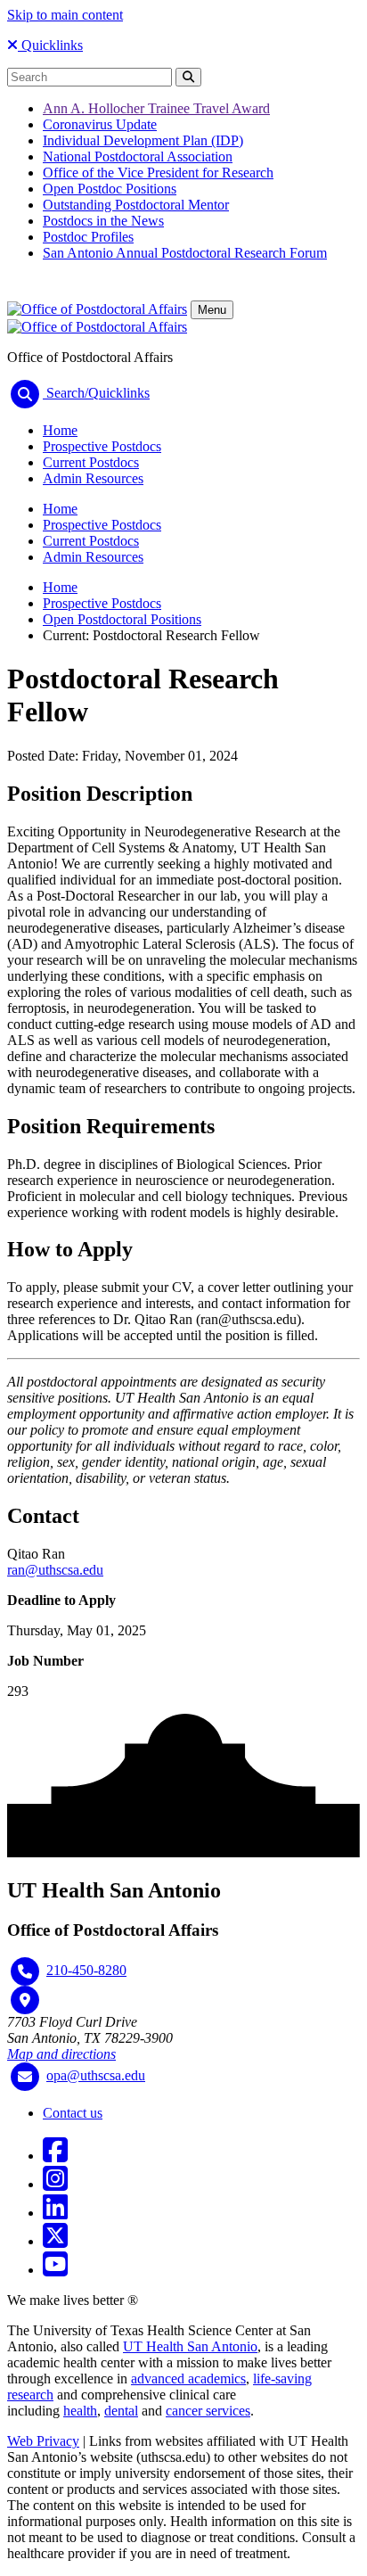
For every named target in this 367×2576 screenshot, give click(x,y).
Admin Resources (93, 478)
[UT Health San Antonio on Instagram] (55, 2184)
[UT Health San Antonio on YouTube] (55, 2270)
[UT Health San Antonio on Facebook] (55, 2156)
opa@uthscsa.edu (96, 2075)
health (80, 2411)
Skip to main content (65, 15)
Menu (212, 310)
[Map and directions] (25, 2000)
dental (121, 2411)
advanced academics (188, 2378)
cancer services (208, 2411)
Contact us (73, 2113)
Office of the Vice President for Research (158, 173)
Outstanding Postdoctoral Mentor (136, 205)
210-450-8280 (86, 1970)
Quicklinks (50, 45)
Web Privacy (43, 2441)
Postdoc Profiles (88, 237)
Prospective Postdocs (102, 446)
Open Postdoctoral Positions (122, 619)
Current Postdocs (91, 462)
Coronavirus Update (100, 124)
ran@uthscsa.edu (55, 1570)
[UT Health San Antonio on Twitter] (55, 2241)
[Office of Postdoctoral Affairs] (97, 309)
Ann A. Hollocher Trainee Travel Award (156, 108)
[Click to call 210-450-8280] (25, 1971)
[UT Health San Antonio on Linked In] (55, 2213)
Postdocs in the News (103, 221)
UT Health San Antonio (190, 2346)
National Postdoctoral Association (138, 156)
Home (60, 430)
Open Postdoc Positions (110, 189)
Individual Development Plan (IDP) (143, 140)
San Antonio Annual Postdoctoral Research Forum (185, 253)
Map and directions (61, 2054)
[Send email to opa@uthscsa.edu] (25, 2077)
